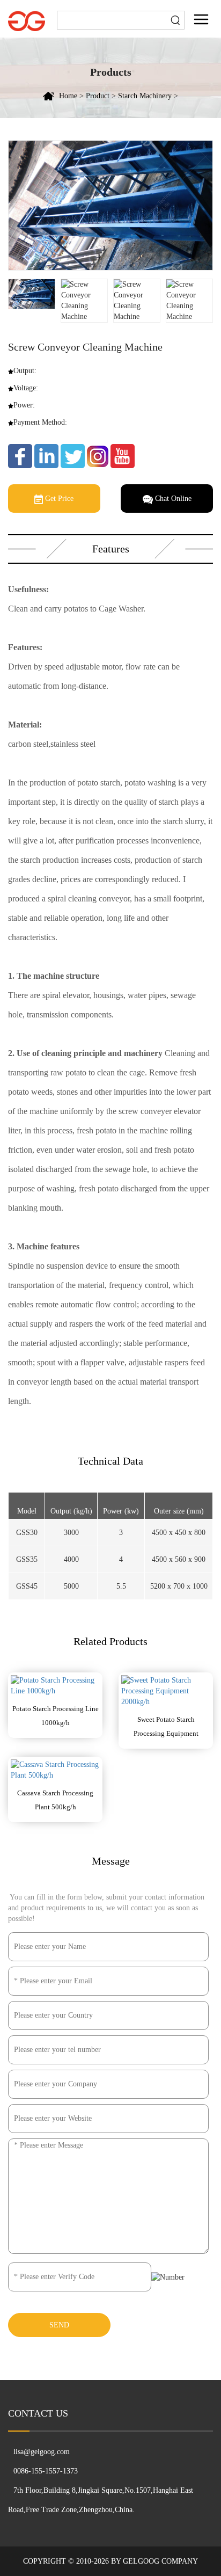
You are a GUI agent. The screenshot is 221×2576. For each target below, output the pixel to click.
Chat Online (172, 499)
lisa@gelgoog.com (42, 2452)
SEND (59, 2325)
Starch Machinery (145, 96)
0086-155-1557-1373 (46, 2471)
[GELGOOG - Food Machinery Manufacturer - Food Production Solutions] (27, 20)
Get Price (58, 499)
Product (98, 96)
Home (68, 96)
